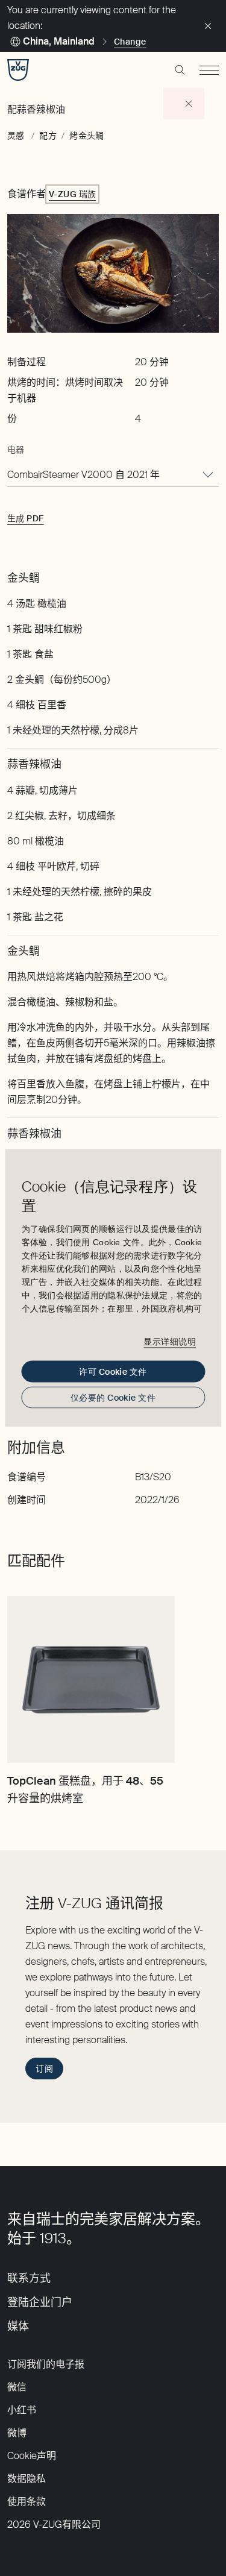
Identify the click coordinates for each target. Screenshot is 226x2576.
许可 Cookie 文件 (113, 1372)
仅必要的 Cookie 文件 (113, 1398)
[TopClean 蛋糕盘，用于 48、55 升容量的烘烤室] (91, 1680)
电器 (16, 450)
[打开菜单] (209, 70)
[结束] (208, 26)
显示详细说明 (170, 1341)
